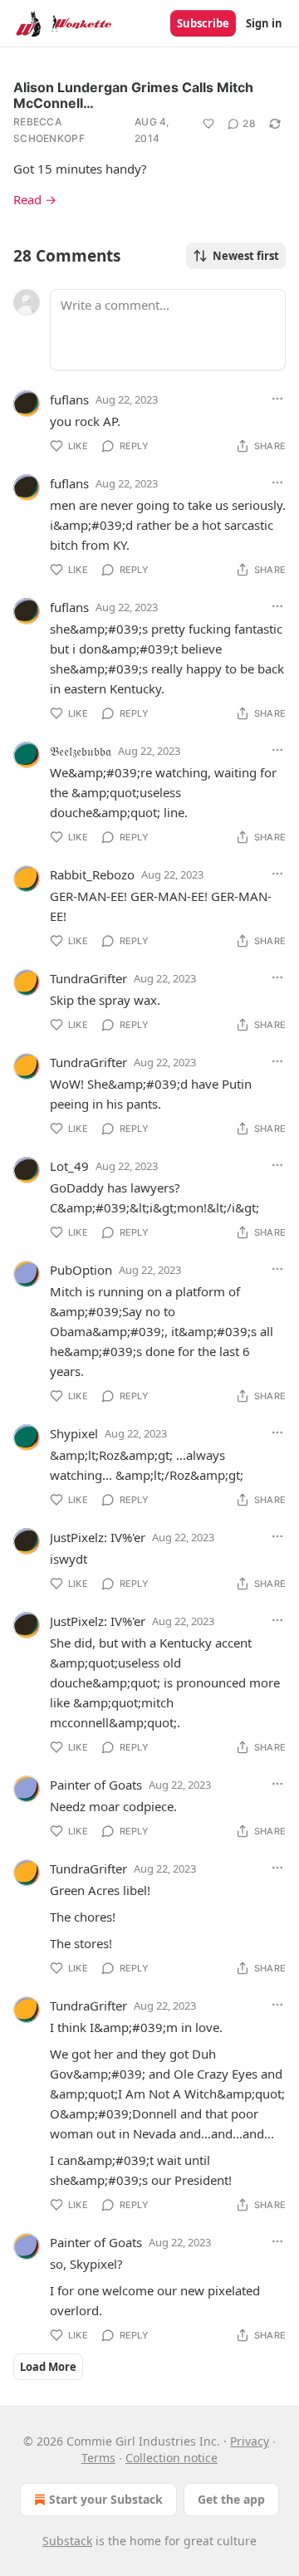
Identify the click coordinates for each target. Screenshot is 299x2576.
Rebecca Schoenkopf (49, 130)
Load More (48, 2367)
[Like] (208, 124)
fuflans (69, 399)
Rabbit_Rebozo (92, 874)
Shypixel (74, 1433)
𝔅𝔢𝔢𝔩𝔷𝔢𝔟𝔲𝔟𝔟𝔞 (81, 751)
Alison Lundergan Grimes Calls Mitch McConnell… (133, 95)
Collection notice (172, 2458)
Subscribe (203, 23)
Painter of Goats (96, 1785)
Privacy (250, 2441)
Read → (35, 199)
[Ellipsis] (277, 399)
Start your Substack (106, 2499)
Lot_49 (69, 1166)
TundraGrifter (88, 978)
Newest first (246, 256)
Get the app (231, 2499)
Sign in (264, 23)
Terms (98, 2458)
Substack (67, 2541)
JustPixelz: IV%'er (98, 1537)
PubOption (81, 1270)
